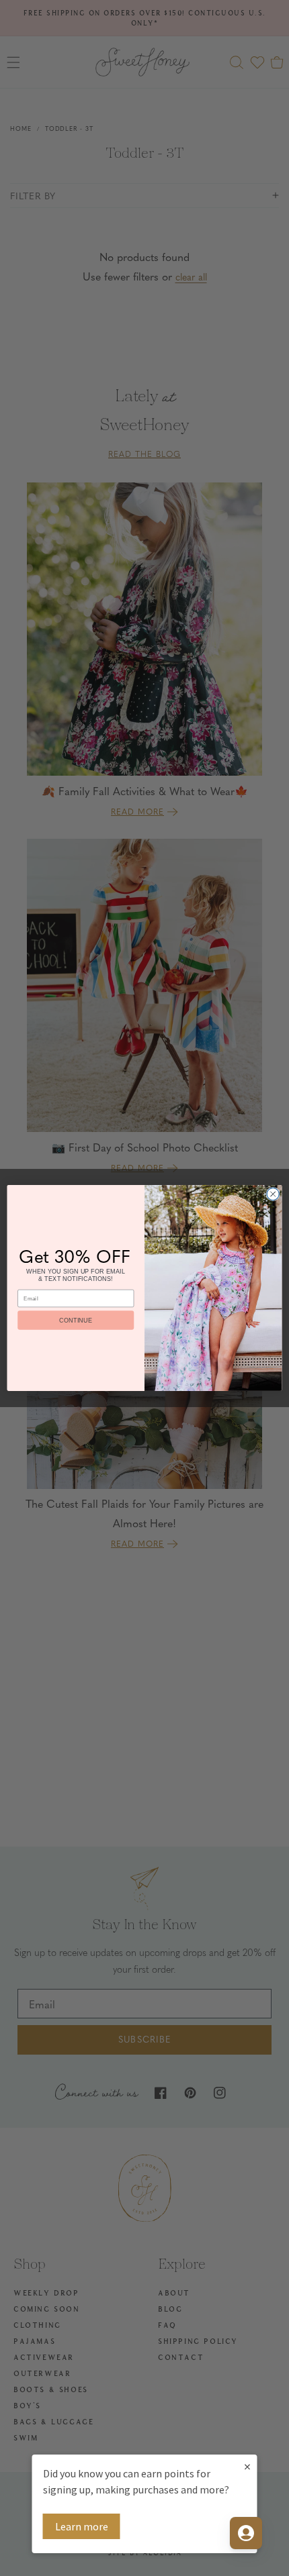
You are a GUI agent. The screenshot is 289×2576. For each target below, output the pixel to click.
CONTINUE (76, 1320)
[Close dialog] (273, 1194)
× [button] (247, 2466)
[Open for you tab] (246, 2533)
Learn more (82, 2526)
